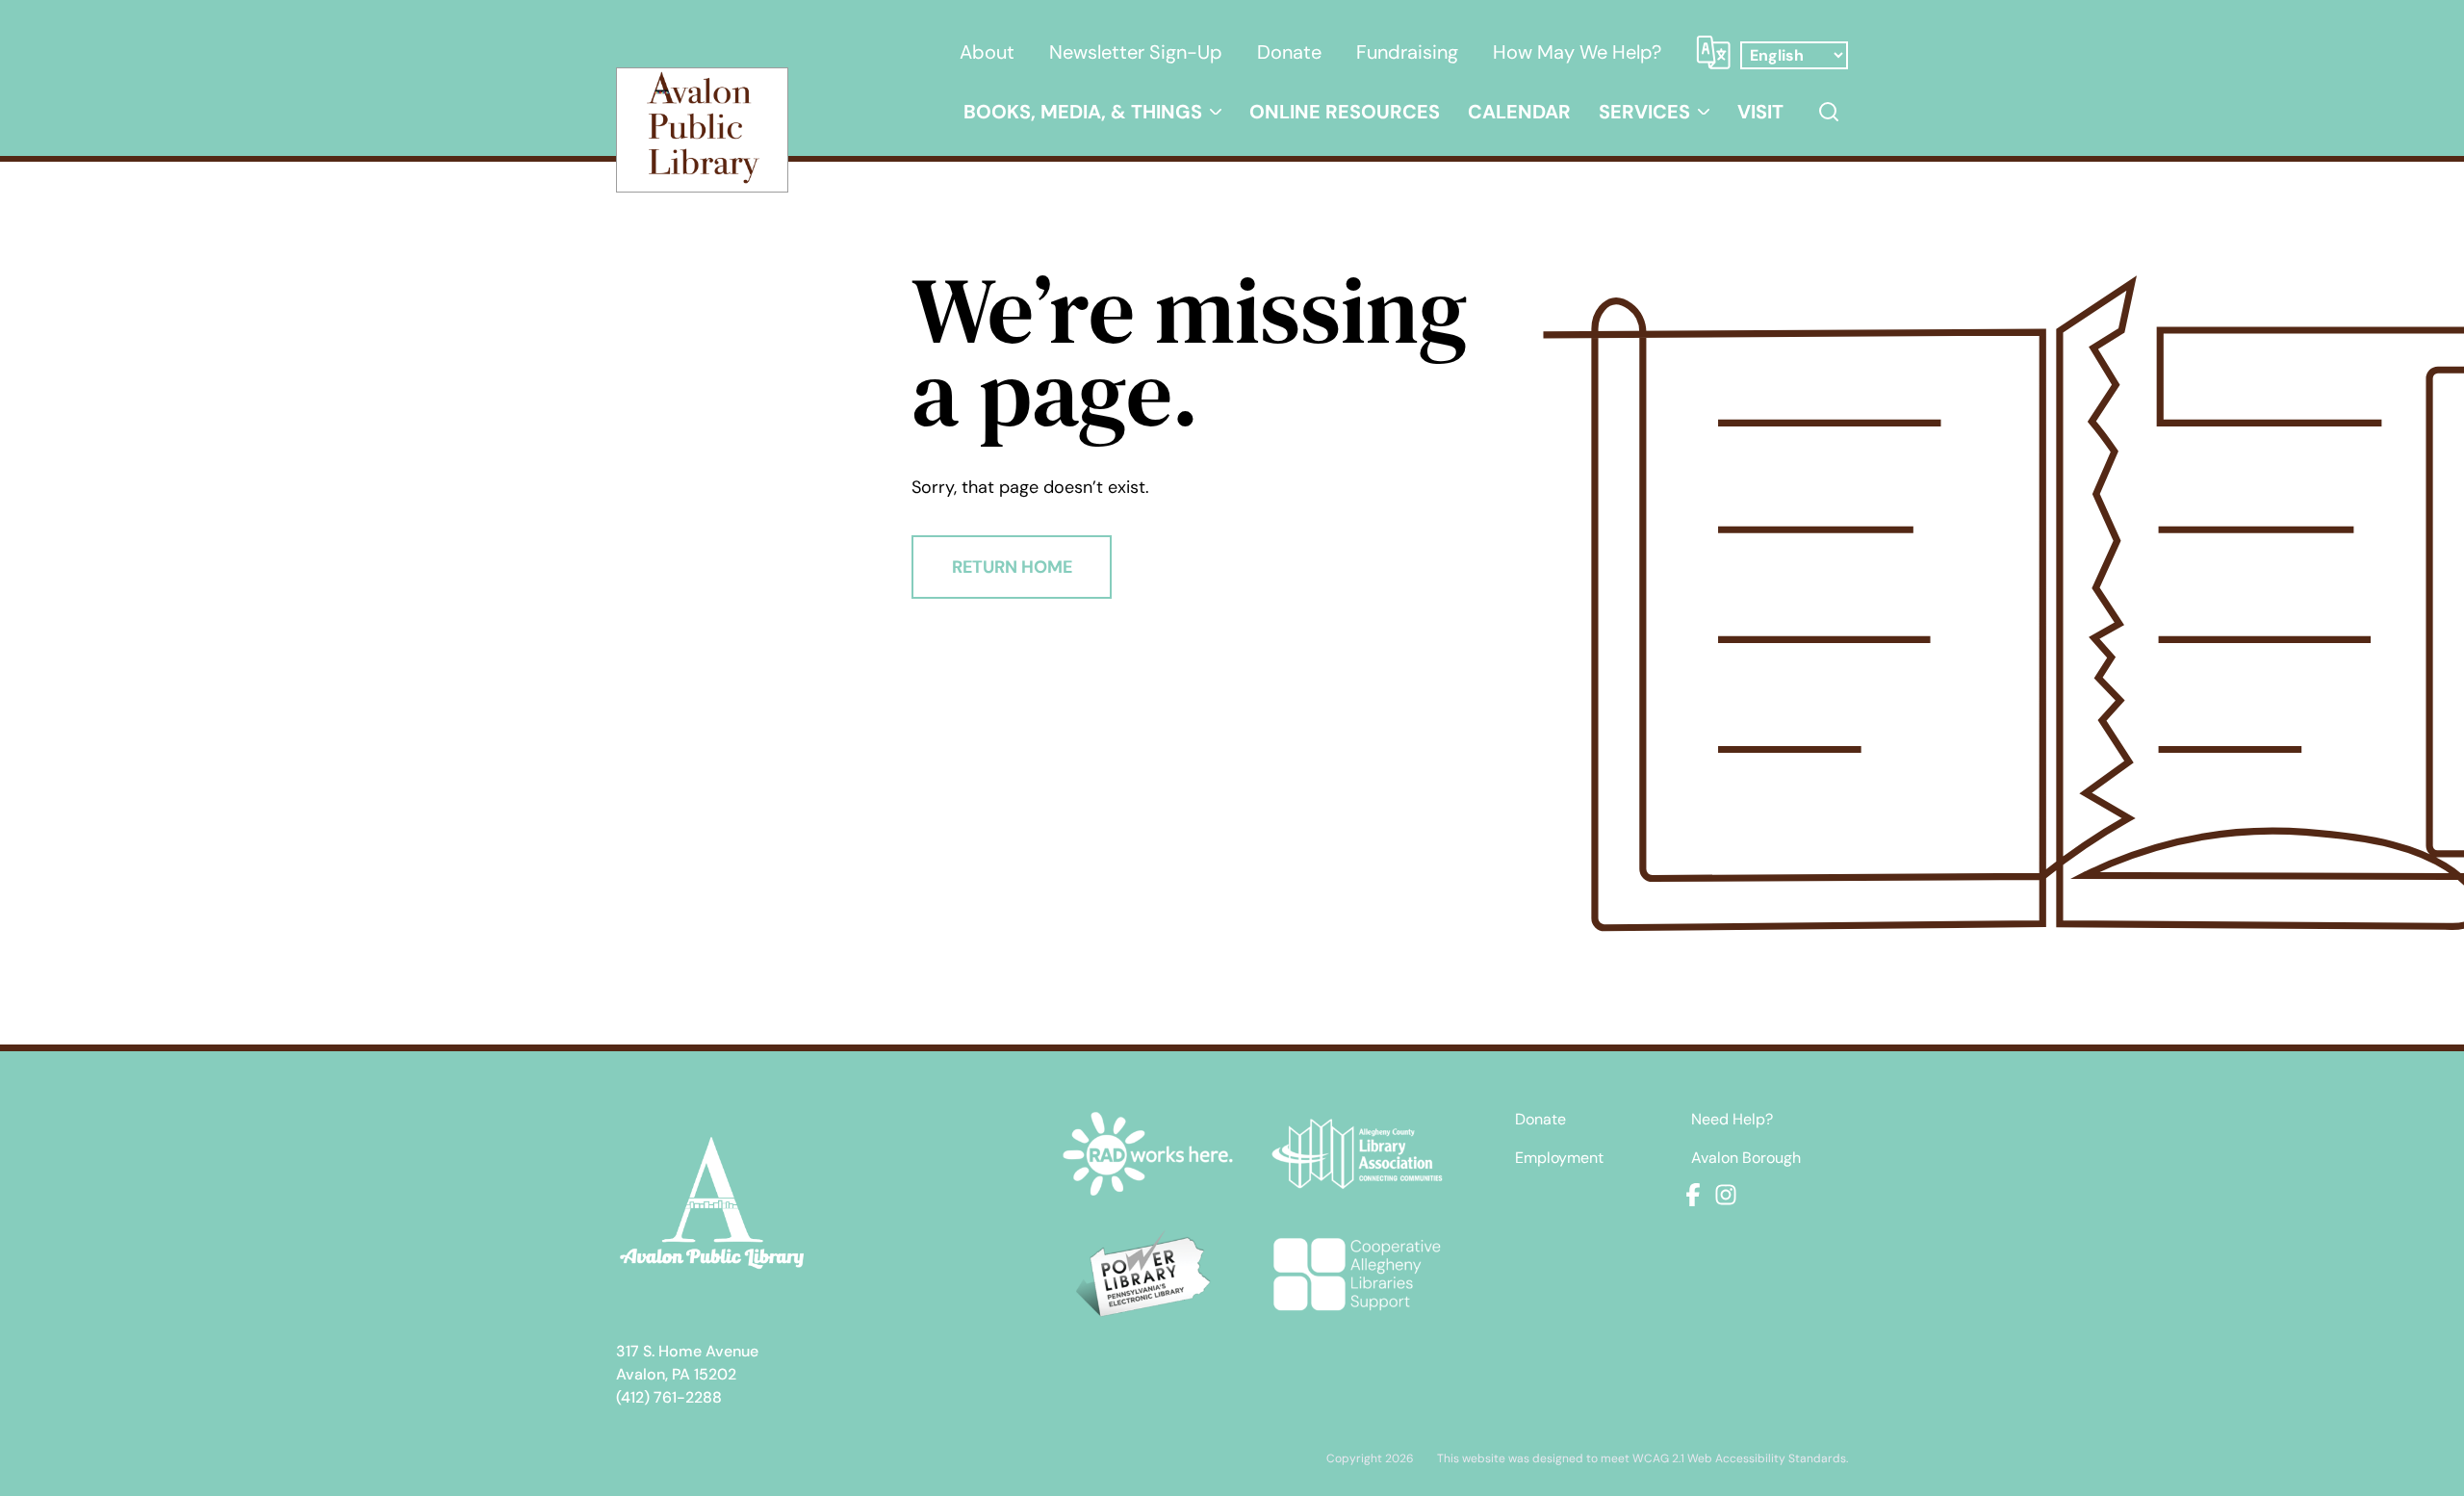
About (987, 52)
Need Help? (1732, 1120)
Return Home (1012, 567)
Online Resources (1345, 112)
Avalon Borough (1746, 1158)
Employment (1559, 1158)
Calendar (1519, 112)
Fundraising (1407, 52)
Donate (1289, 52)
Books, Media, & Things (1083, 112)
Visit (1760, 112)
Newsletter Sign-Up (1136, 52)
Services (1644, 112)
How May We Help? (1577, 52)
